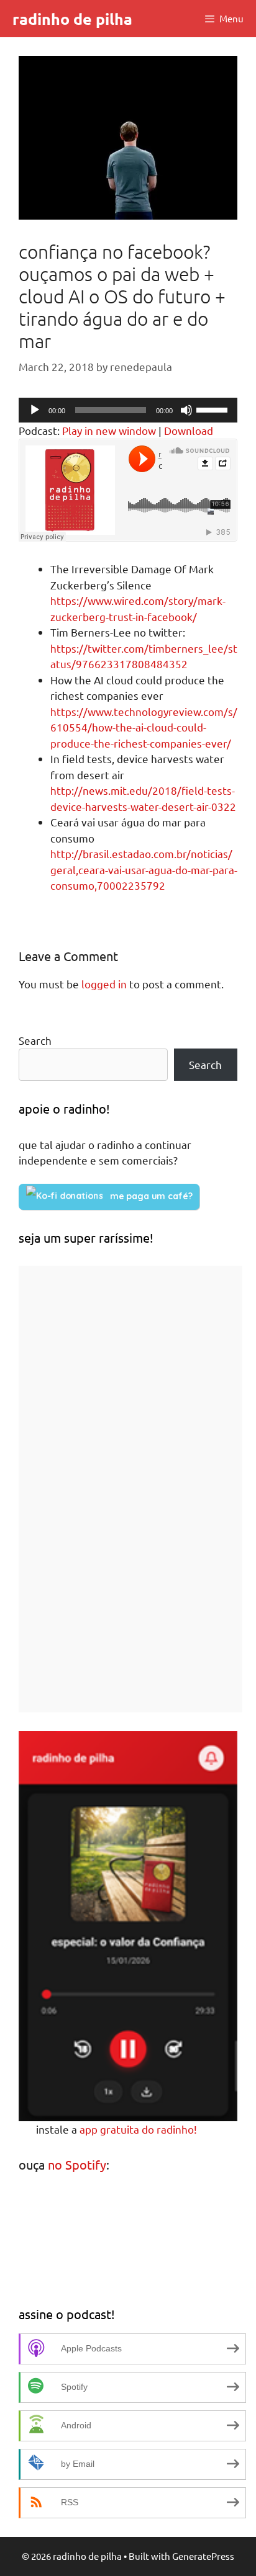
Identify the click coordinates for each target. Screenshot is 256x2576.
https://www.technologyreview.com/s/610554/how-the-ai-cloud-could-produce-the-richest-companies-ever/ (144, 727)
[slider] (214, 409)
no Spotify (77, 2164)
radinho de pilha (72, 19)
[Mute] (186, 410)
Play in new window (109, 430)
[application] (128, 410)
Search (35, 1040)
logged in (104, 984)
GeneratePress (203, 2556)
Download (189, 430)
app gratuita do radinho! (138, 2129)
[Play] (35, 410)
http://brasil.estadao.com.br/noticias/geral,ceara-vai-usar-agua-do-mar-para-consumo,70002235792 (144, 869)
